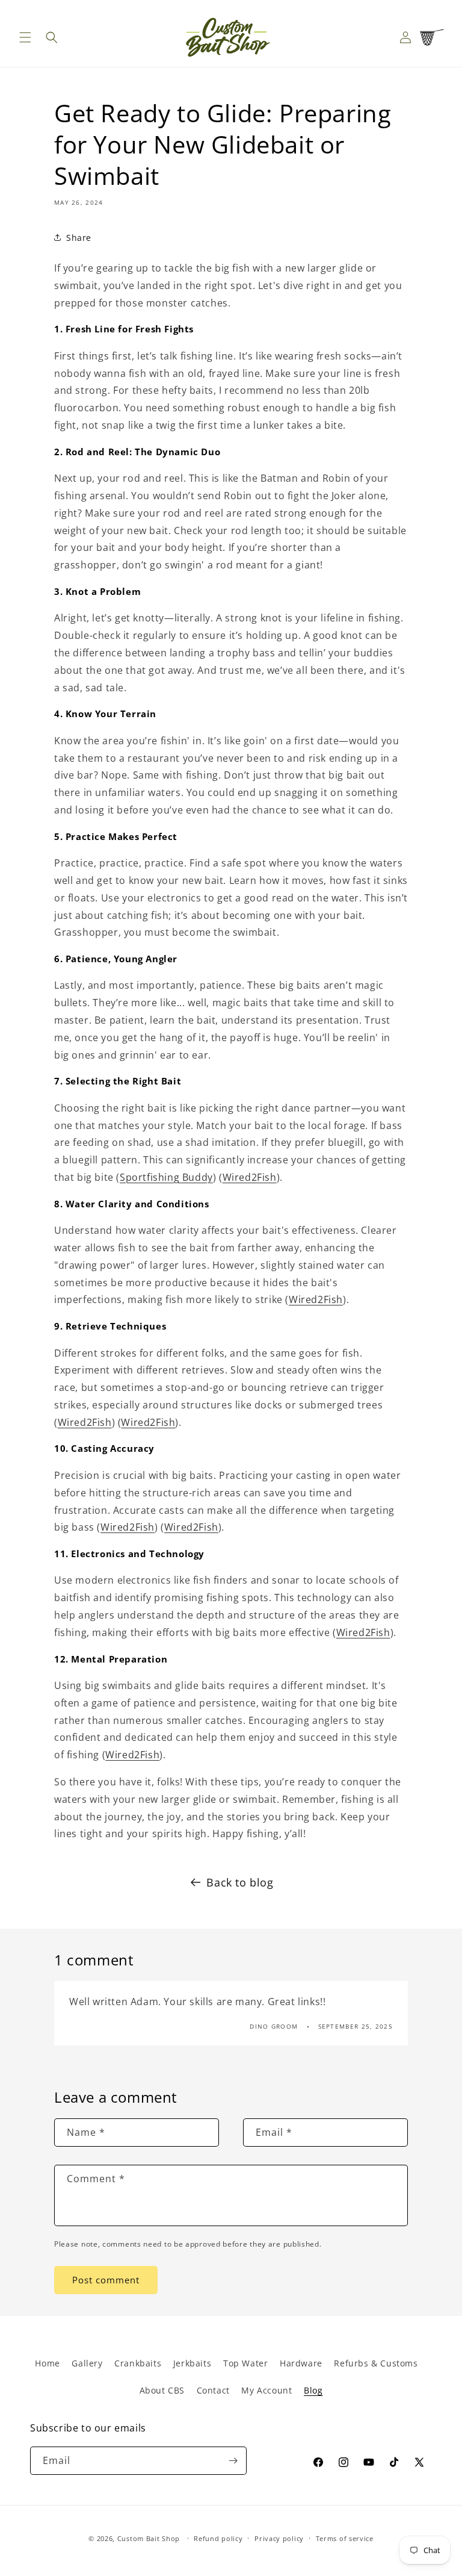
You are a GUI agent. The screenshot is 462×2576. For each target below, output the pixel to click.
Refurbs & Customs (376, 2363)
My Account (266, 2390)
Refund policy (218, 2538)
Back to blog (240, 1882)
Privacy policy (279, 2538)
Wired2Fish (250, 1177)
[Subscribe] (233, 2461)
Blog (313, 2390)
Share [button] (79, 238)
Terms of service (345, 2538)
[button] (25, 37)
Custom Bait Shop (149, 2538)
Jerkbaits (192, 2363)
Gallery (87, 2363)
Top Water (245, 2363)
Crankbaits (138, 2363)
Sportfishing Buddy (166, 1177)
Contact (213, 2390)
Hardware (301, 2363)
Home (47, 2363)
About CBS (162, 2390)
